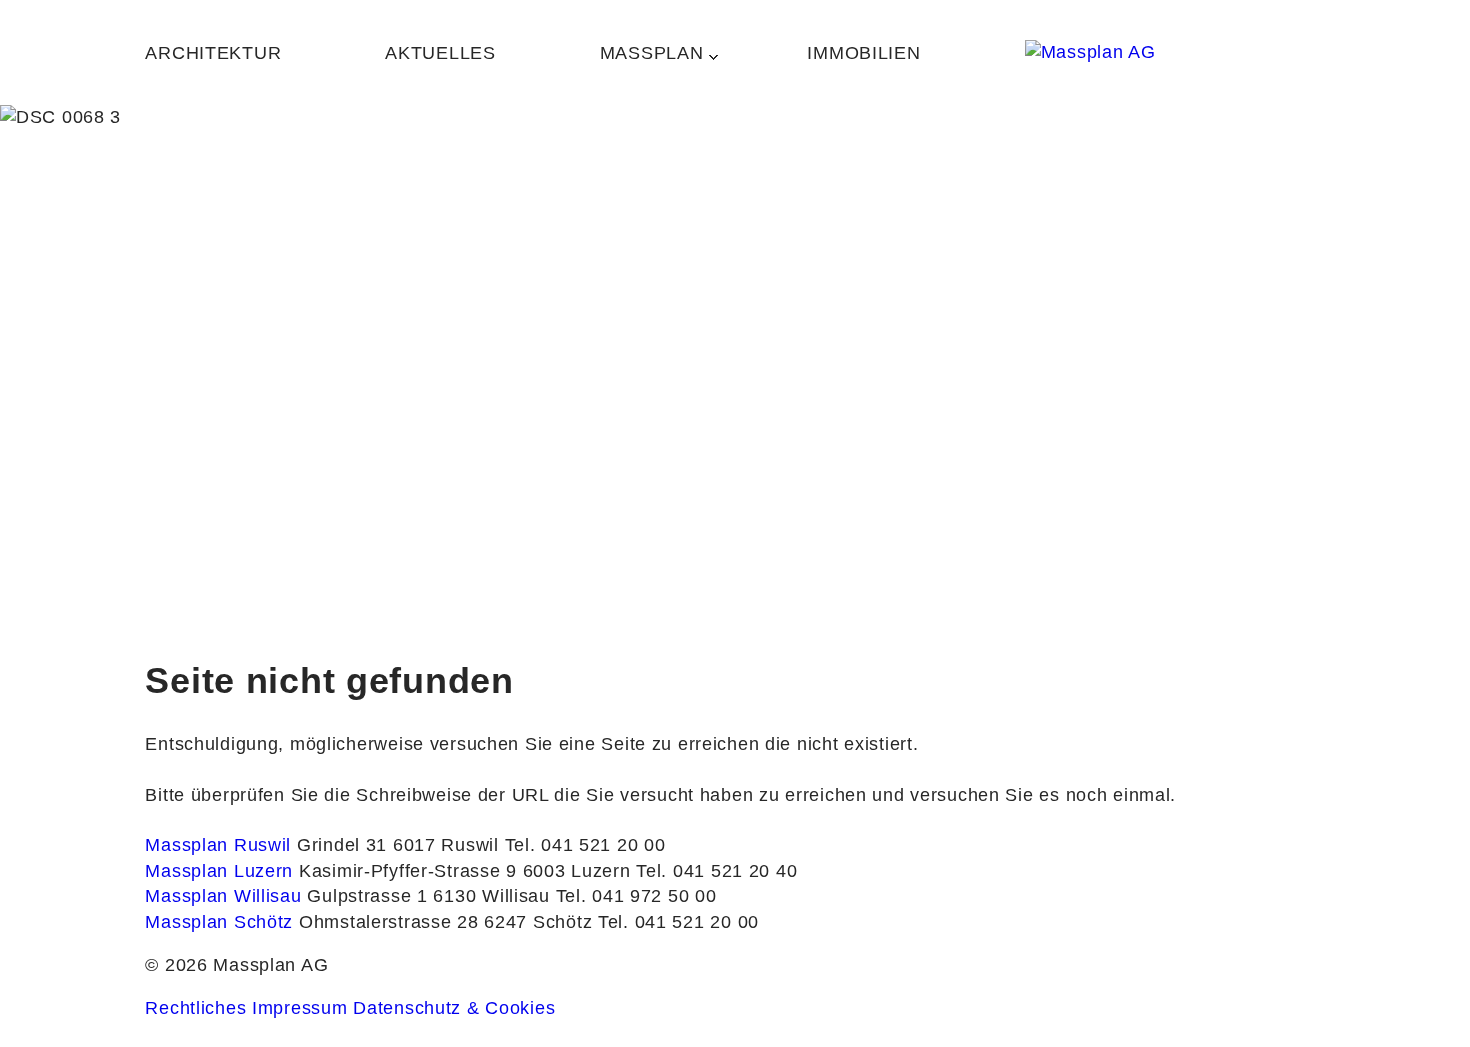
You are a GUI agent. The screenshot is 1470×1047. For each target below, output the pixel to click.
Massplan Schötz (222, 922)
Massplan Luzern (222, 871)
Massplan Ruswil (221, 845)
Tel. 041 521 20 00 (678, 922)
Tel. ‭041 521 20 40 (716, 871)
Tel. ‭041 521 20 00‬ (585, 845)
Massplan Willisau (226, 896)
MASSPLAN (652, 53)
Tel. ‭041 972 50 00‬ (636, 896)
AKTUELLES (440, 53)
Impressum (299, 1008)
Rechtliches (195, 1008)
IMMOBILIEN (863, 53)
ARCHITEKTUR (213, 53)
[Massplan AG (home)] (1175, 52)
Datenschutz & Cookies (454, 1008)
